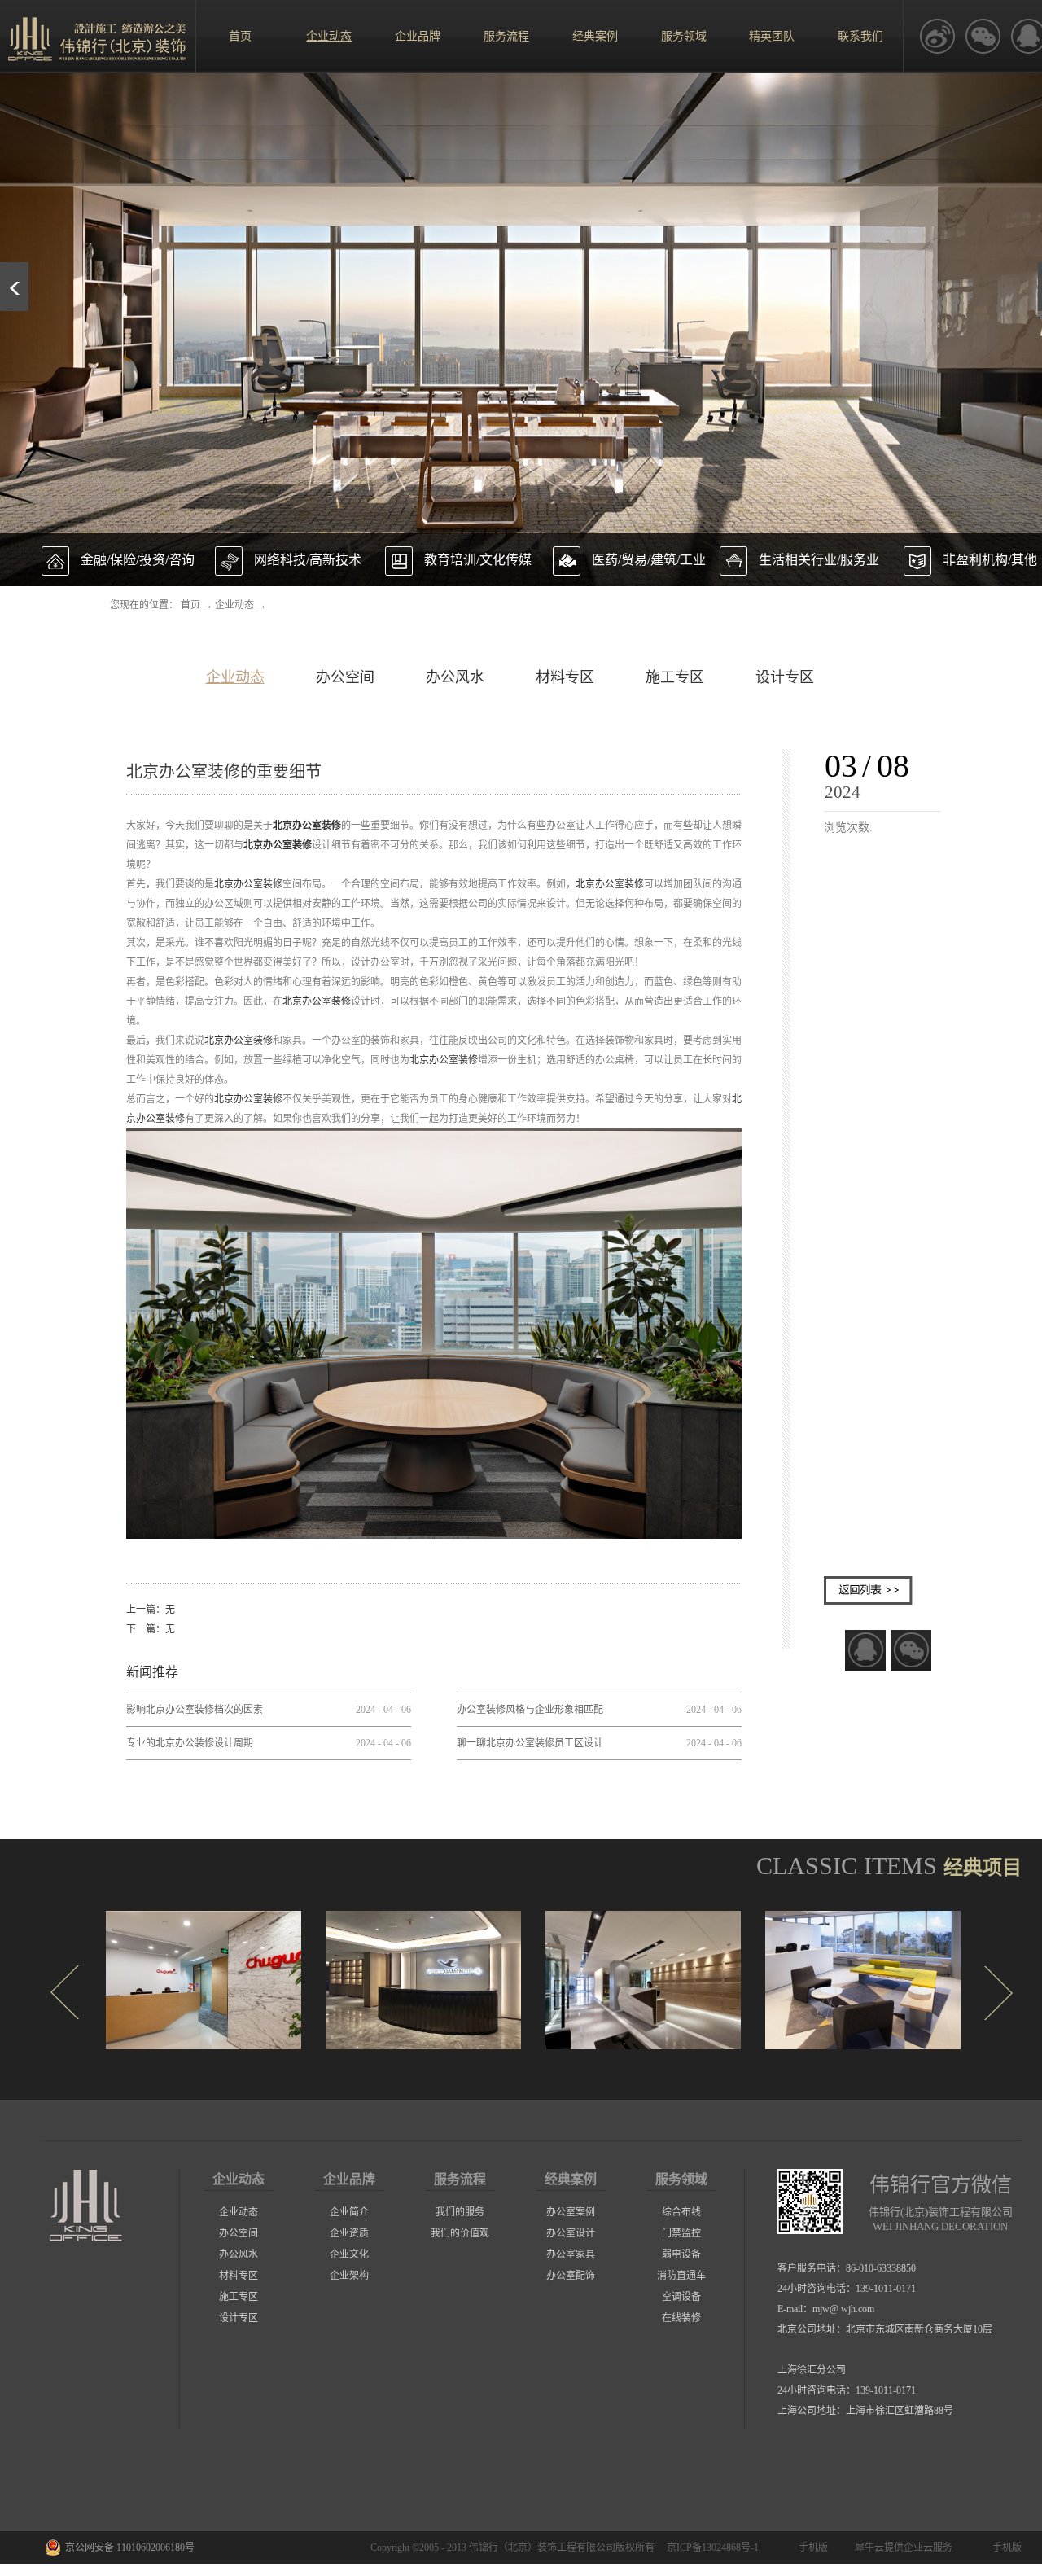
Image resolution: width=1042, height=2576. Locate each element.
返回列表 (868, 1590)
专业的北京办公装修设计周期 (190, 1743)
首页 (240, 36)
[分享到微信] (911, 1650)
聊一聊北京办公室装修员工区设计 (530, 1743)
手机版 (811, 2548)
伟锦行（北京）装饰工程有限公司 (542, 2548)
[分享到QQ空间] (865, 1650)
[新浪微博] (937, 37)
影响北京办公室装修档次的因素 (195, 1710)
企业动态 (234, 605)
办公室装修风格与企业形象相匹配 (530, 1710)
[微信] (983, 37)
